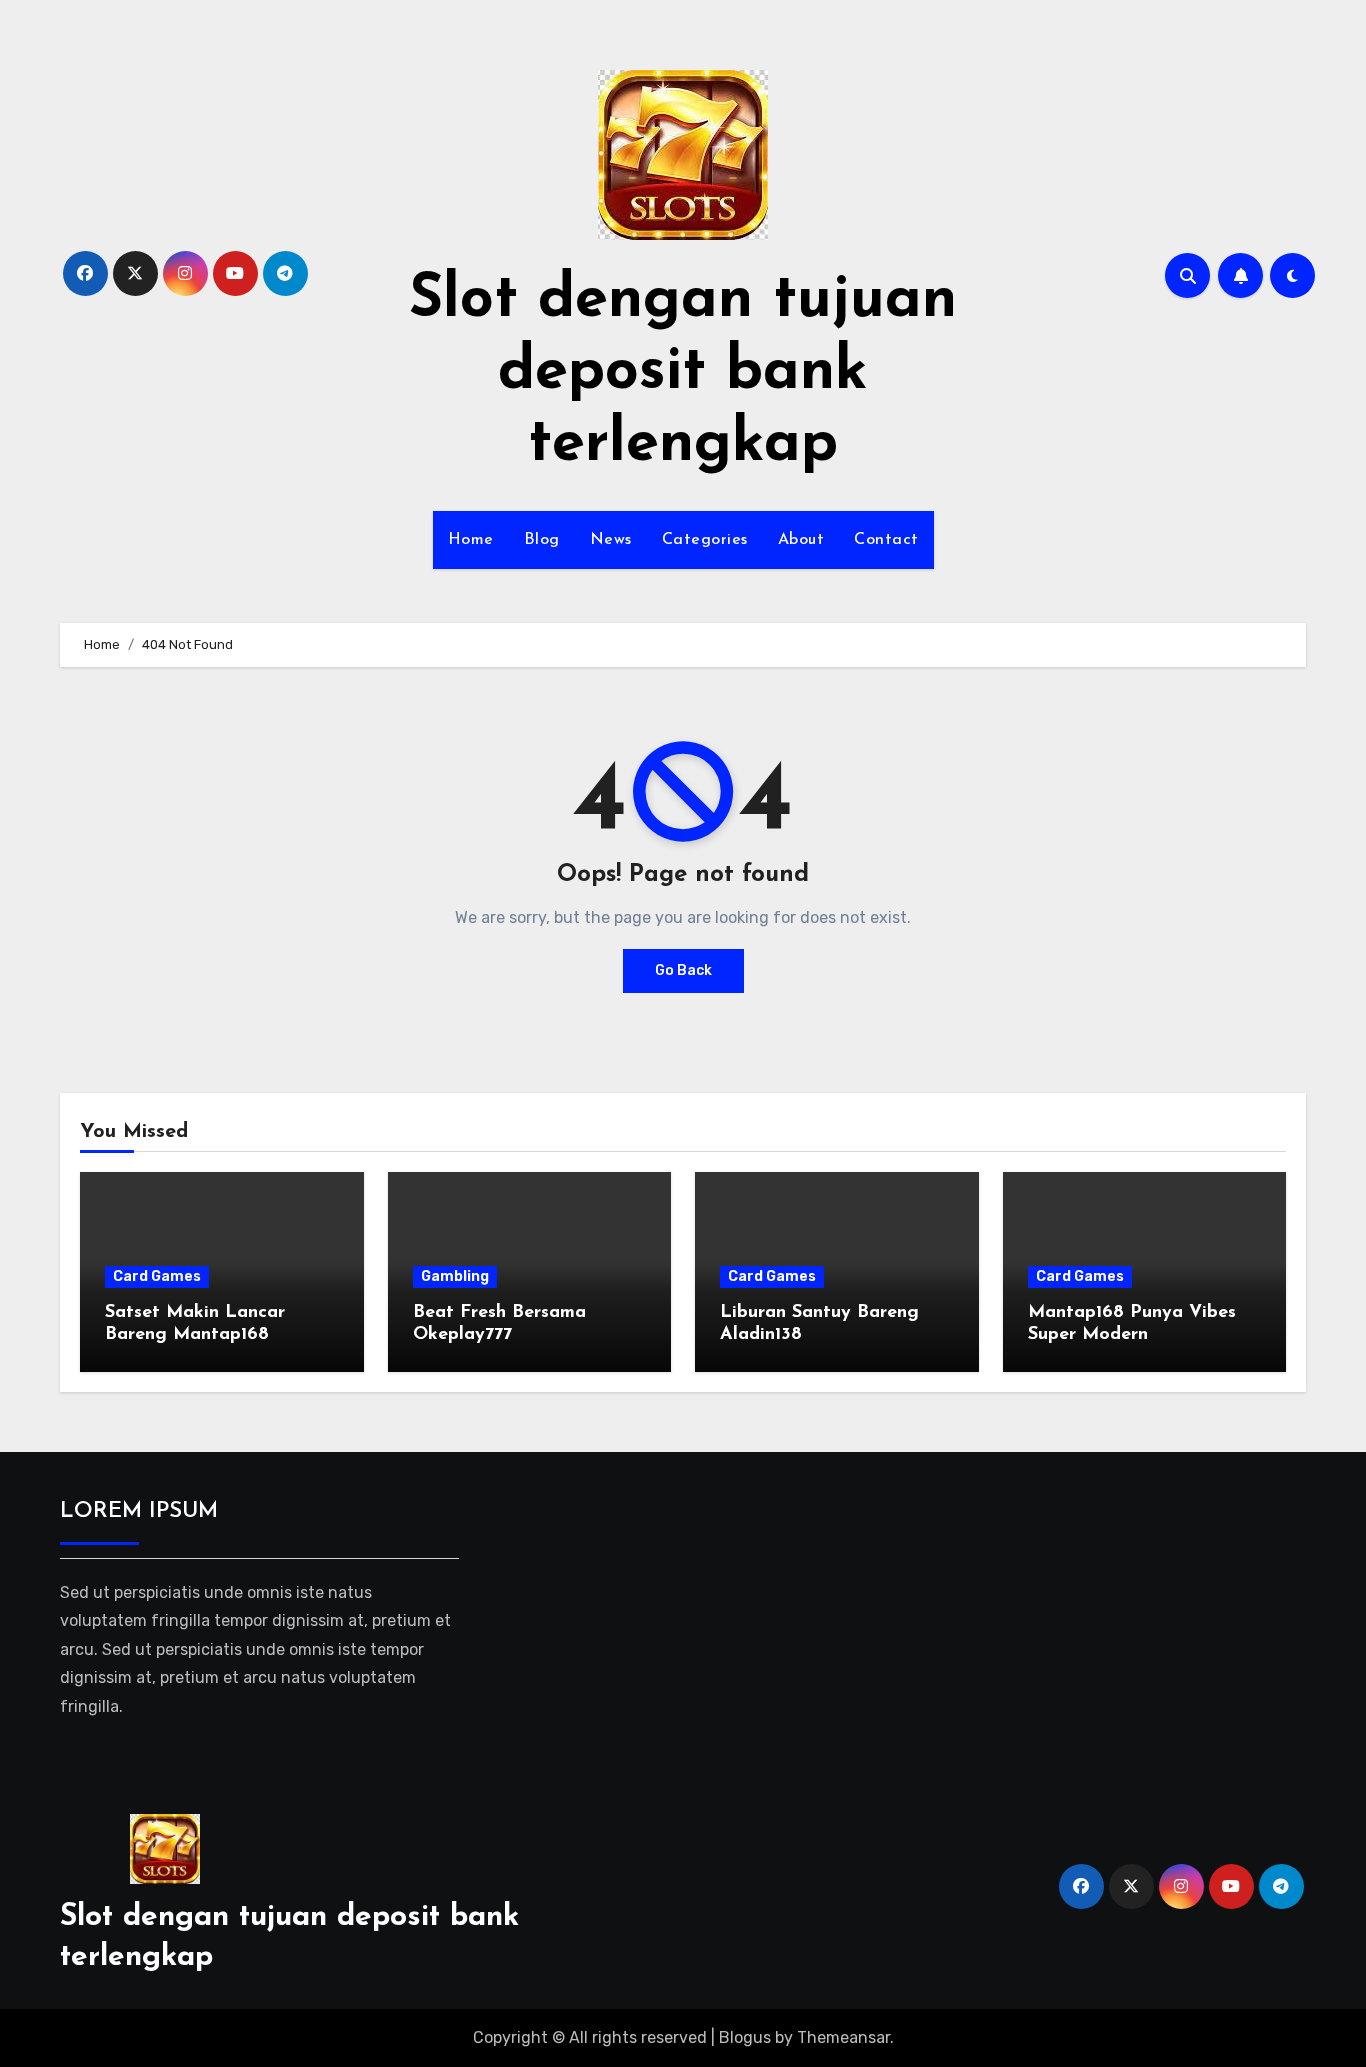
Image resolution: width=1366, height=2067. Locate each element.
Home (471, 540)
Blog (542, 540)
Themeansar (843, 2037)
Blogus (745, 2037)
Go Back (683, 970)
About (801, 540)
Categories (705, 540)
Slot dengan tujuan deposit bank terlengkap (683, 373)
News (611, 540)
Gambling (455, 1276)
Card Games (157, 1276)
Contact (886, 540)
